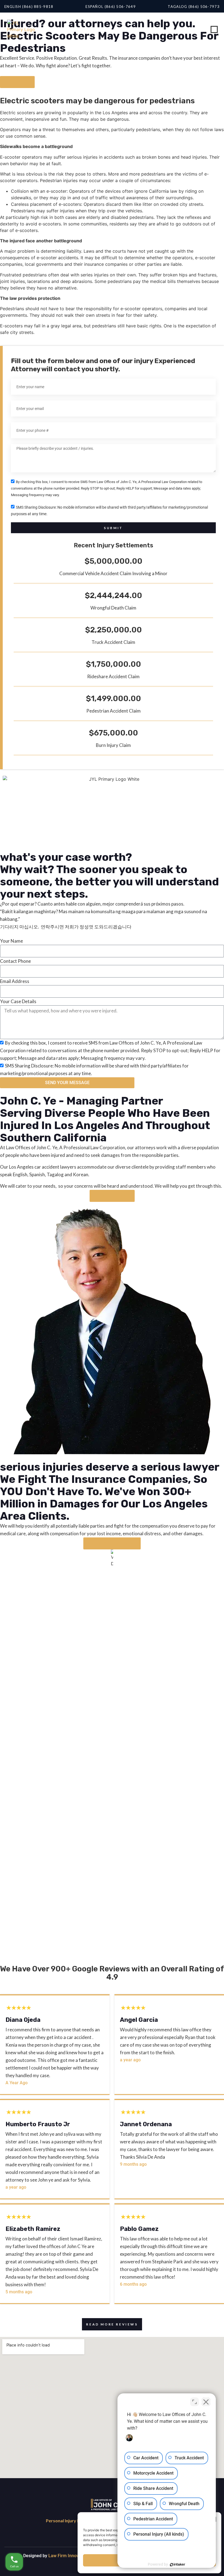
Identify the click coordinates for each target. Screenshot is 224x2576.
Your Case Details (18, 1001)
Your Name (11, 941)
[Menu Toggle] (214, 29)
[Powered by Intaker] (178, 2565)
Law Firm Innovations (70, 2556)
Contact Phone (15, 961)
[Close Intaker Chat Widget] (206, 2402)
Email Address (15, 981)
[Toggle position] (194, 2402)
